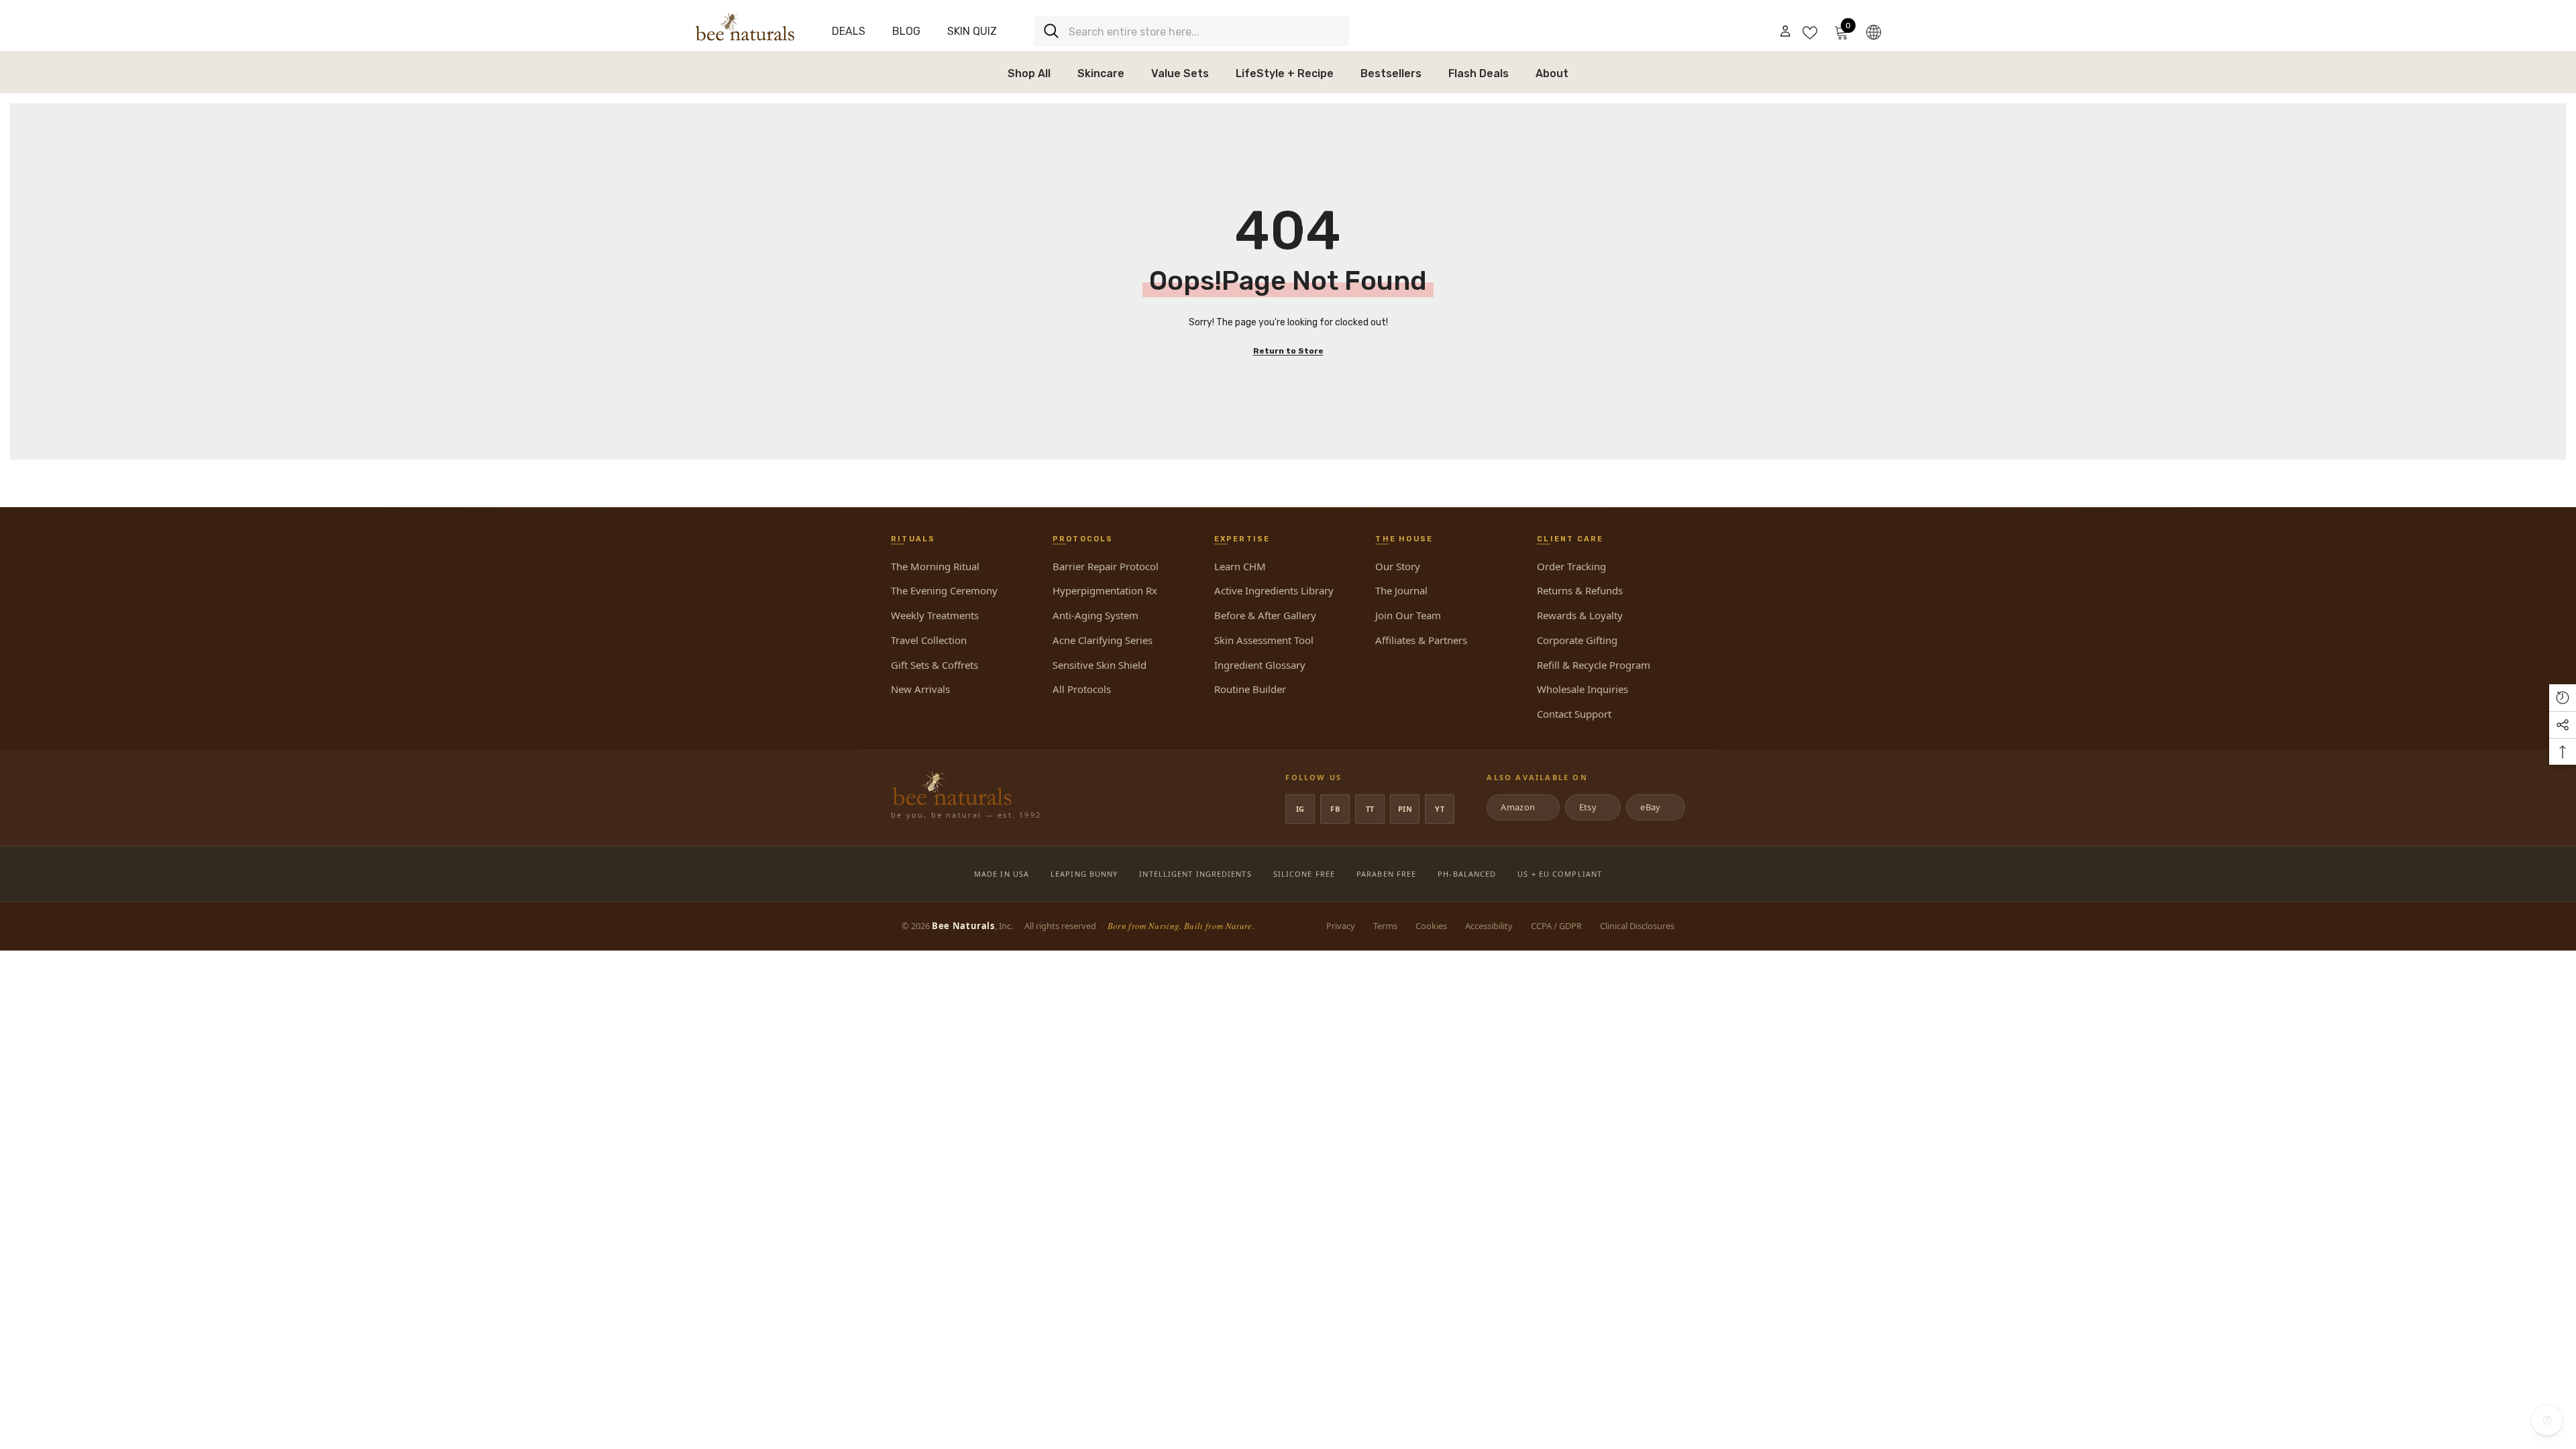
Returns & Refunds (1580, 590)
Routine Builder (1250, 689)
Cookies (1431, 926)
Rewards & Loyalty (1580, 615)
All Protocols (1082, 689)
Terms (1385, 926)
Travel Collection (929, 640)
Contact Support (1574, 714)
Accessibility (1489, 926)
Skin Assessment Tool (1264, 640)
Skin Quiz (972, 31)
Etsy (1592, 807)
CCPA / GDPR (1556, 926)
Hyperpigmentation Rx (1105, 590)
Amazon (1522, 807)
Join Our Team (1408, 615)
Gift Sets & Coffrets (934, 665)
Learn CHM (1240, 566)
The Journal (1401, 590)
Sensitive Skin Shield (1099, 665)
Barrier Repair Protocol (1106, 566)
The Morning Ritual (935, 566)
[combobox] (1204, 31)
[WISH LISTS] (1810, 32)
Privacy (1341, 926)
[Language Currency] (1874, 32)
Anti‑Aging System (1095, 615)
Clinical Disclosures (1637, 926)
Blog (906, 31)
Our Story (1398, 566)
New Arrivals (920, 689)
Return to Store (1288, 351)
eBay (1655, 807)
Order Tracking (1571, 566)
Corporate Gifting (1577, 640)
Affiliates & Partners (1421, 640)
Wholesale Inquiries (1582, 689)
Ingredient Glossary (1260, 665)
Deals (849, 31)
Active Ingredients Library (1274, 590)
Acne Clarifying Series (1103, 640)
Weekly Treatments (935, 615)
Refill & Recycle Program (1594, 665)
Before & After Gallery (1265, 615)
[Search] (1191, 31)
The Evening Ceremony (944, 590)
